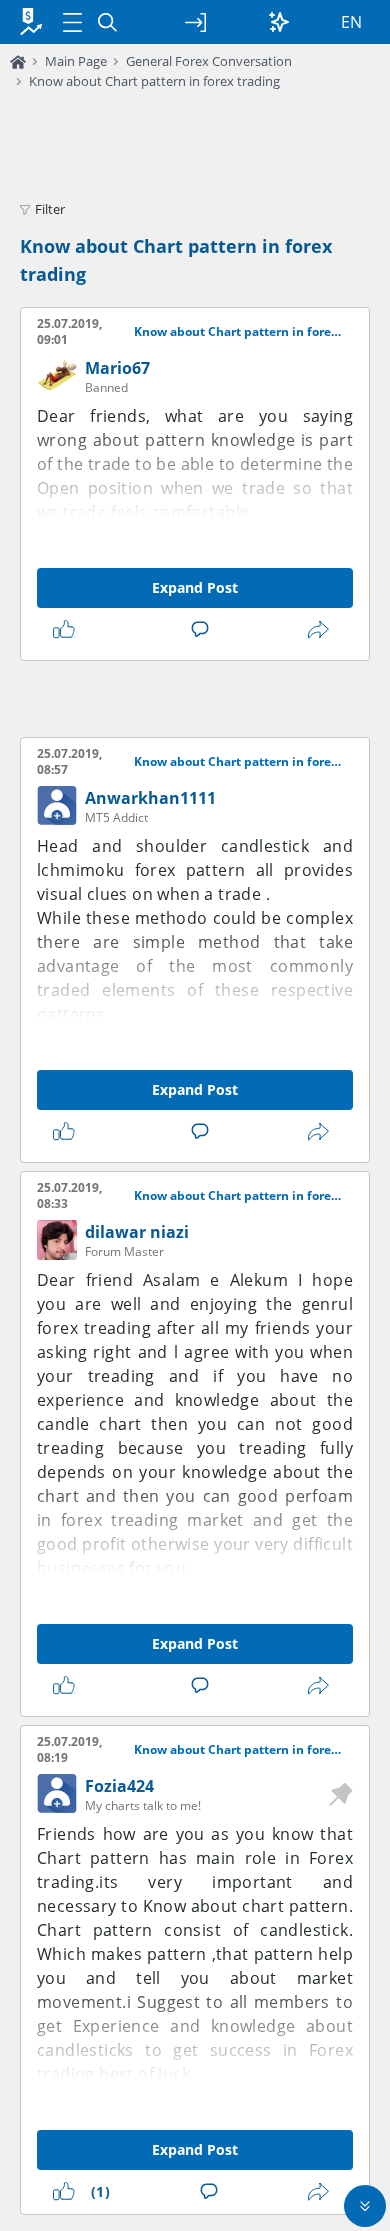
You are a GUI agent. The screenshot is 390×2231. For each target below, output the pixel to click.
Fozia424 (119, 1786)
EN (351, 22)
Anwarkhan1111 (150, 798)
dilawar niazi (137, 1232)
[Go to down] (365, 2206)
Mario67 (117, 368)
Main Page (76, 61)
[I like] (68, 630)
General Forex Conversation (209, 61)
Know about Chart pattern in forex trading (154, 81)
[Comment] (204, 630)
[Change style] (279, 22)
